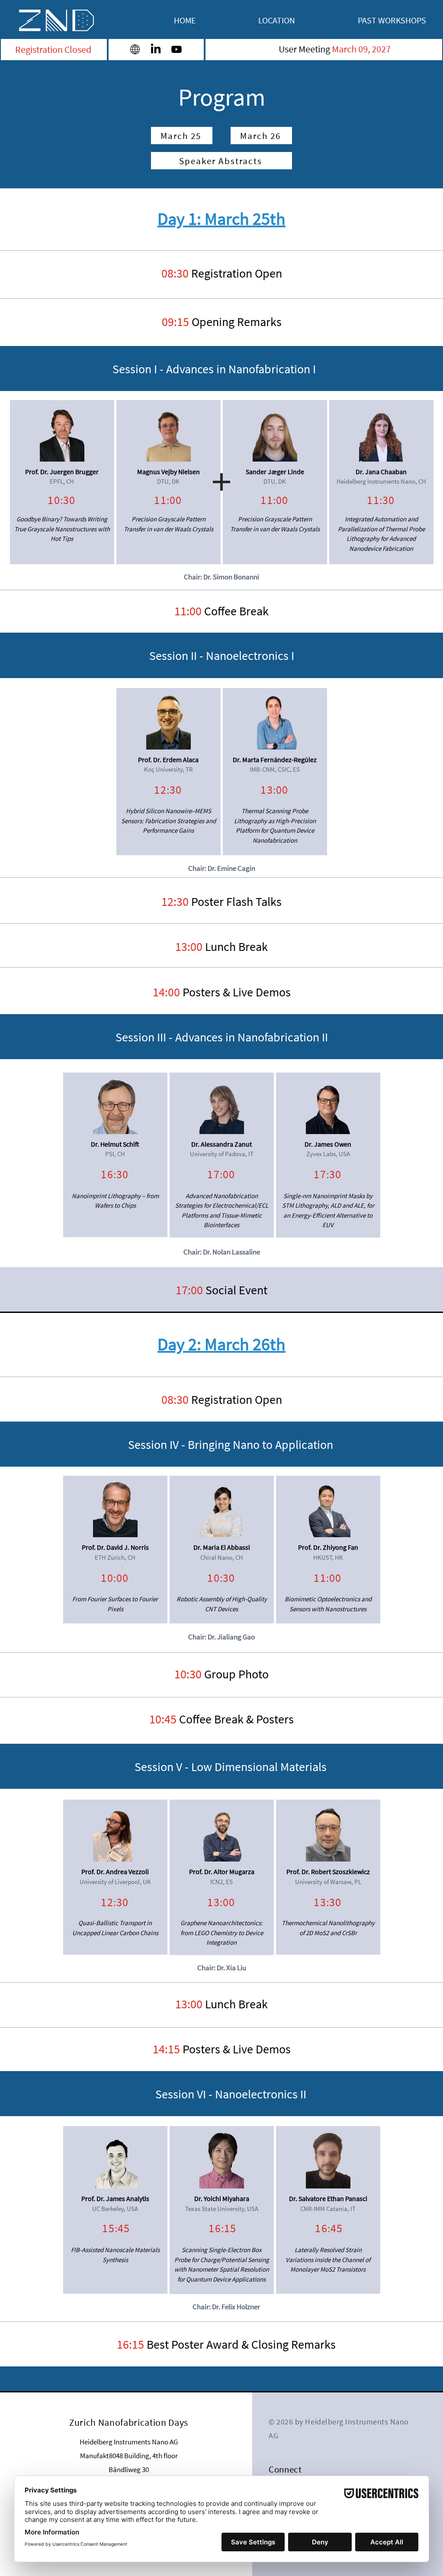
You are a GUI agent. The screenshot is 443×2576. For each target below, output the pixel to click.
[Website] (135, 49)
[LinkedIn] (156, 49)
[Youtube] (177, 49)
